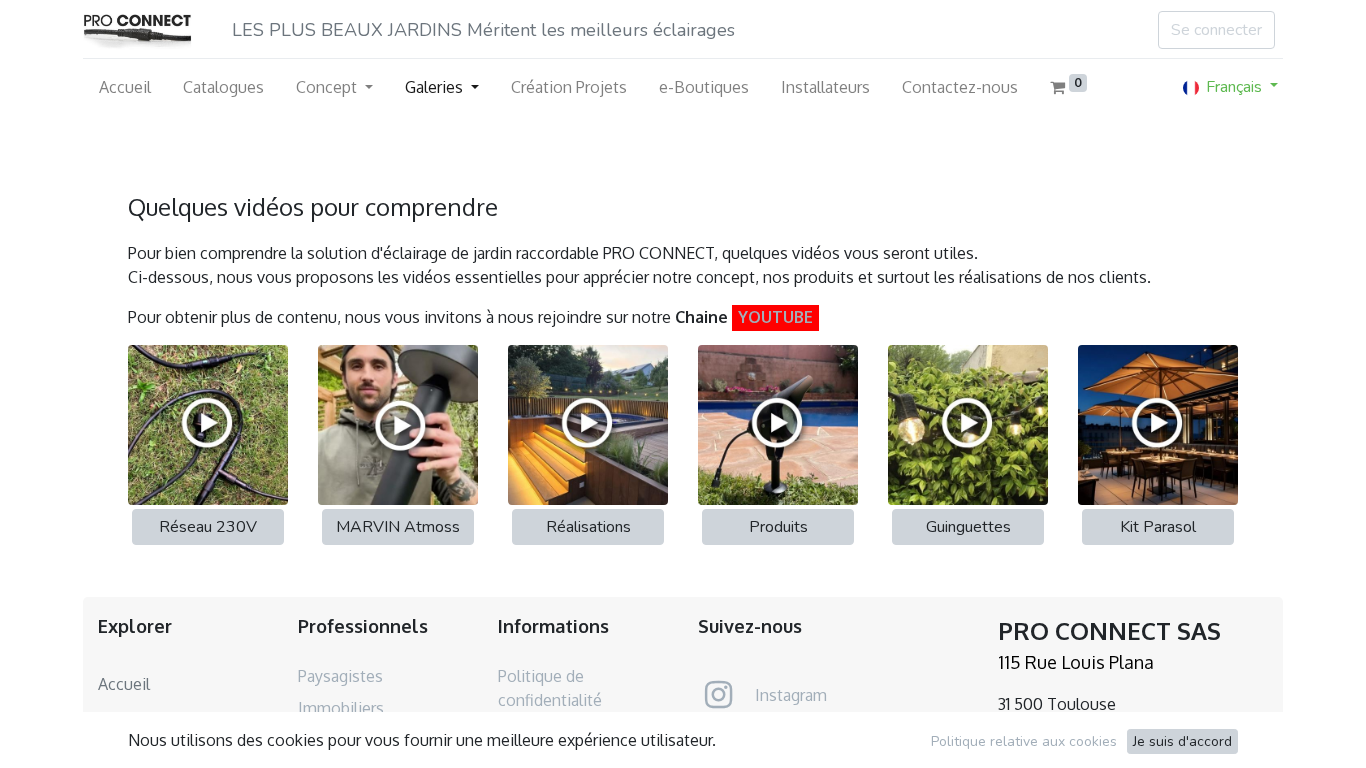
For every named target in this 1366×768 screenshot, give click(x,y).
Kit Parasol (1158, 527)
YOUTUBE (775, 317)
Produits (778, 527)
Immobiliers (341, 708)
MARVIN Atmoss (398, 527)
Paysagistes (340, 676)
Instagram (791, 695)
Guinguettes (968, 527)
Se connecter (1216, 30)
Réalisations (588, 527)
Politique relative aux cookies (1024, 741)
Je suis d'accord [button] (1182, 741)
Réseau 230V (208, 527)
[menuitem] (125, 87)
